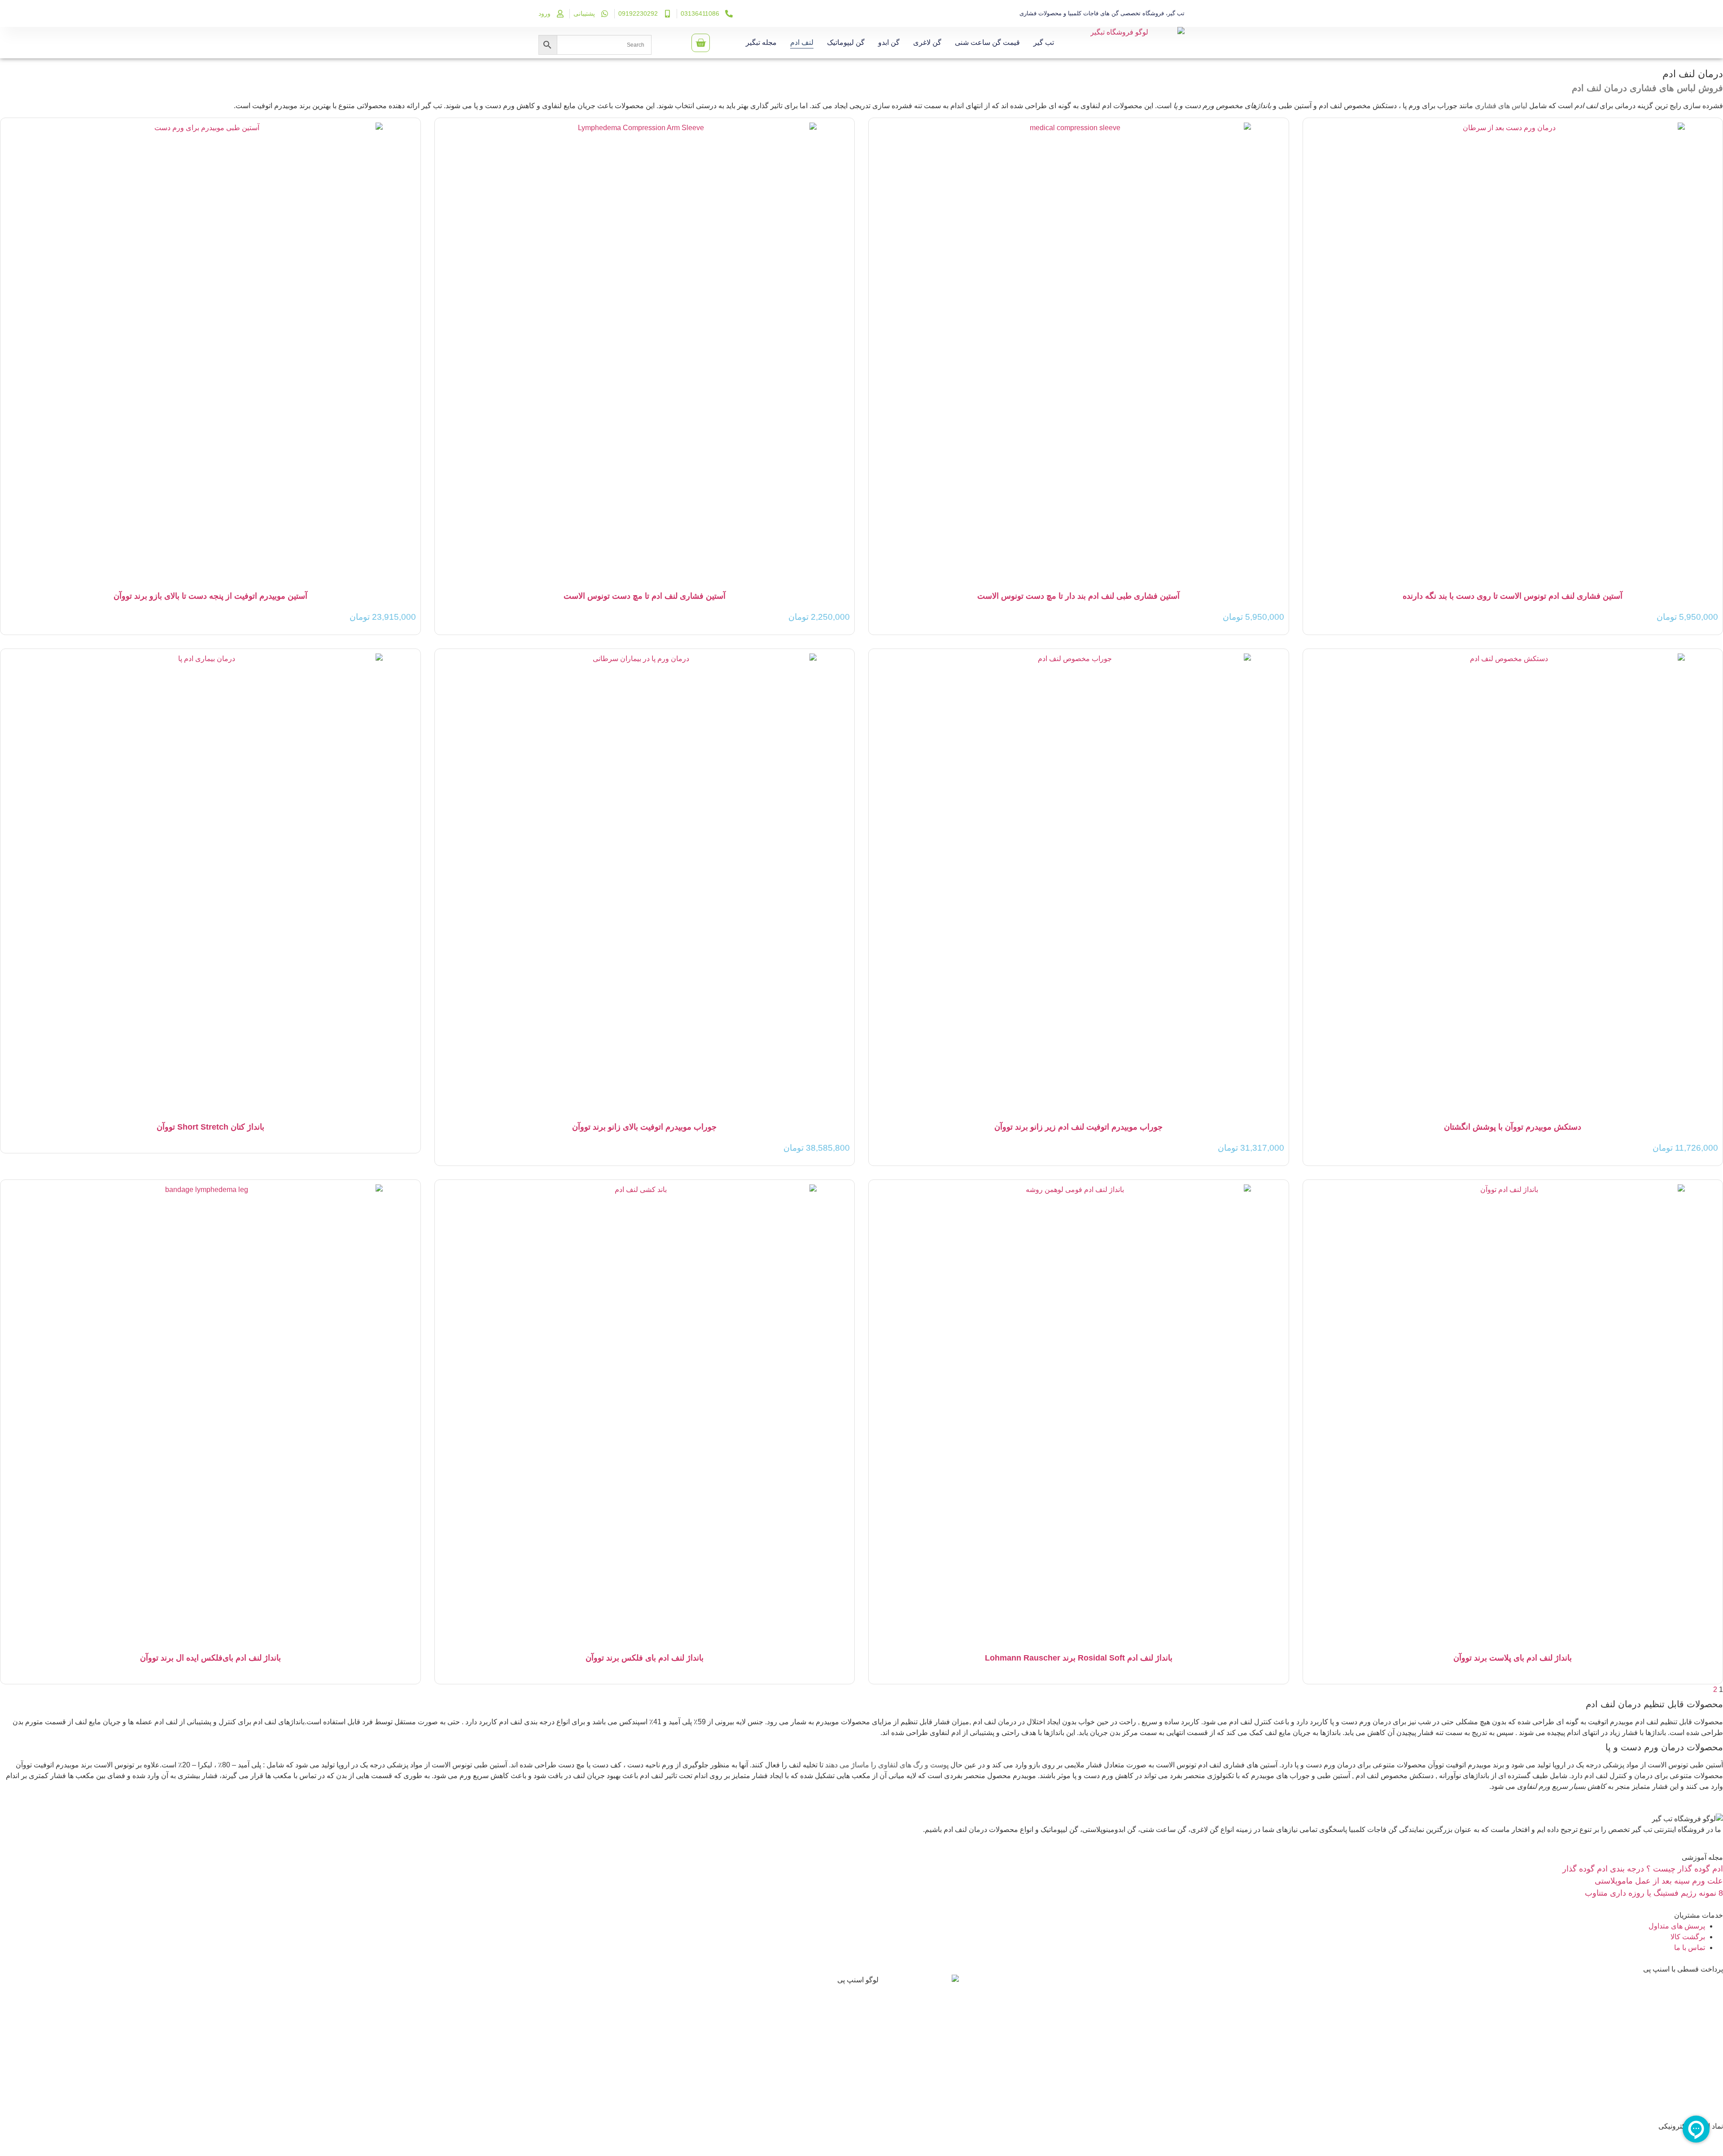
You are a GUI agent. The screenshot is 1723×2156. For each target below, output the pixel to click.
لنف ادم (802, 42)
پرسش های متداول (1677, 1926)
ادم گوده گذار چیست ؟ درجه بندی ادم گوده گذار (1643, 1869)
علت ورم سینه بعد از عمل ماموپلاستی (1659, 1881)
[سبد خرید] (701, 43)
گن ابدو (889, 42)
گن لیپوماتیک (846, 42)
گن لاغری (927, 42)
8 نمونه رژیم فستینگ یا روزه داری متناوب (1654, 1893)
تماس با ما (1690, 1948)
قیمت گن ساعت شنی (987, 42)
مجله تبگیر (761, 42)
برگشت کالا (1688, 1937)
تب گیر (1044, 42)
